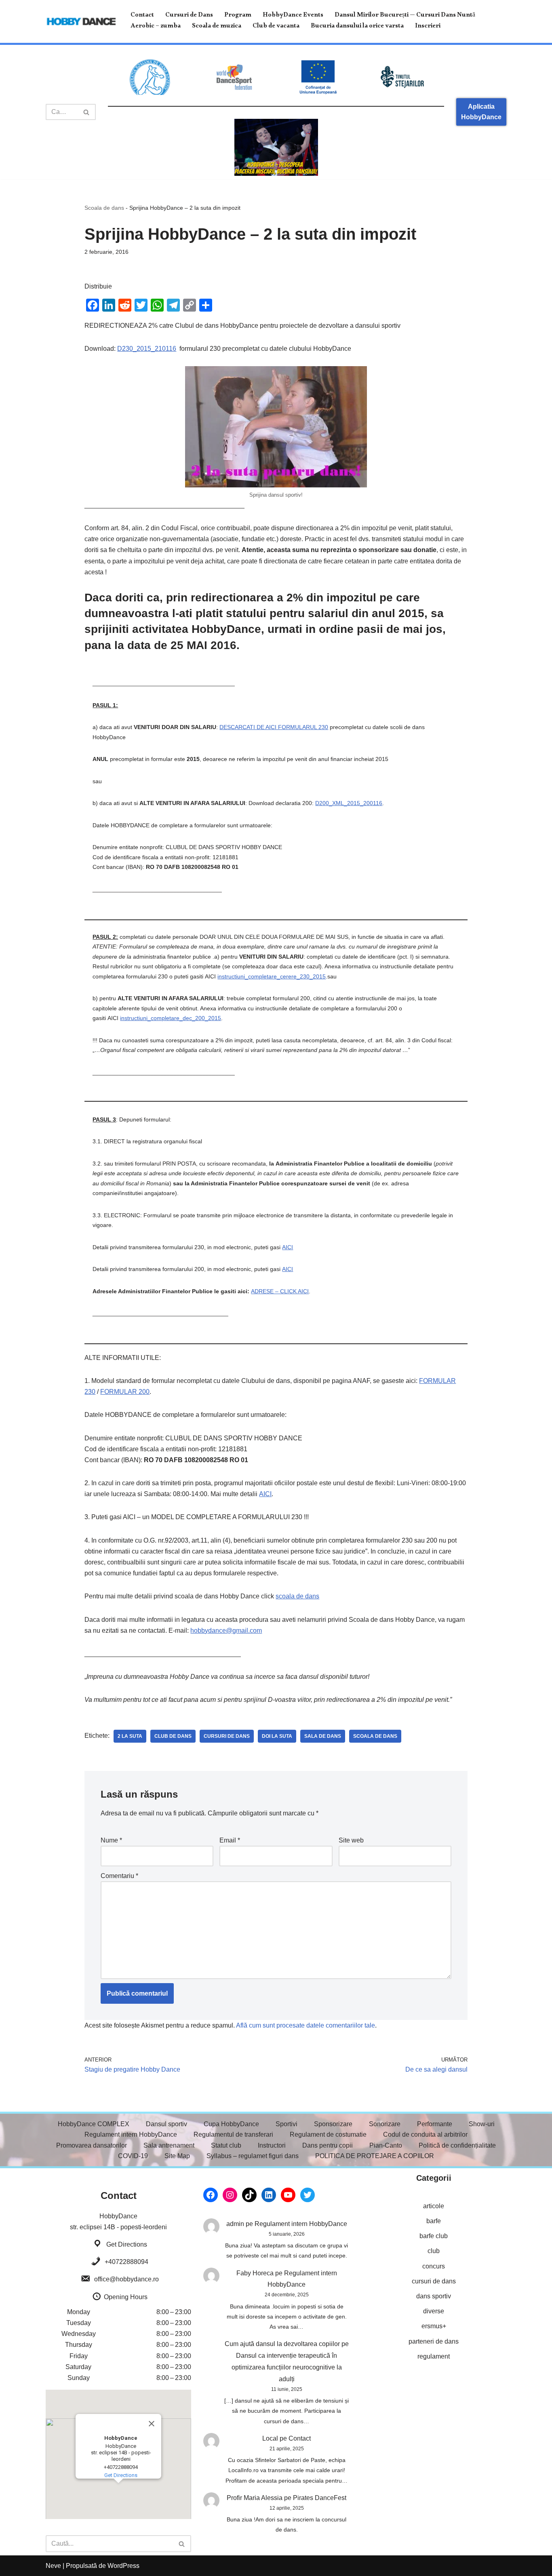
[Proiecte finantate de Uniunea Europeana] (318, 77)
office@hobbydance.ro (126, 2279)
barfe (434, 2221)
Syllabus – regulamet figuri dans (253, 2156)
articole (434, 2206)
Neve (53, 2566)
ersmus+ (434, 2326)
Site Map (177, 2156)
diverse (434, 2311)
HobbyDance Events (293, 16)
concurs (434, 2266)
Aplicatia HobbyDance (481, 112)
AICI (288, 1247)
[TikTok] (249, 2195)
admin (235, 2224)
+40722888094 (126, 2262)
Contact (142, 16)
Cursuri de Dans (189, 16)
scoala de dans (297, 1596)
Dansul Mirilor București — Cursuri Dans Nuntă (405, 16)
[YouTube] (288, 2195)
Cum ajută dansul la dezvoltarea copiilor (282, 2344)
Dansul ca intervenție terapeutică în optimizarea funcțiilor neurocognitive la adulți (287, 2367)
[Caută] (87, 112)
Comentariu (119, 1876)
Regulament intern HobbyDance (131, 2134)
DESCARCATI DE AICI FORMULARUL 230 (274, 727)
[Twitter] (308, 2195)
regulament (434, 2356)
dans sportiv (434, 2296)
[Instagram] (230, 2195)
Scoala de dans (104, 208)
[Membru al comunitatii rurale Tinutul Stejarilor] (402, 77)
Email (230, 1840)
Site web (351, 1840)
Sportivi (287, 2124)
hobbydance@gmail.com (226, 1631)
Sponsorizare (333, 2124)
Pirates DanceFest (320, 2498)
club (434, 2251)
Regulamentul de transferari (233, 2134)
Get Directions (127, 2244)
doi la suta (277, 1736)
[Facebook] (211, 2195)
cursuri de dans (227, 1736)
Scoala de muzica (217, 27)
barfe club (434, 2236)
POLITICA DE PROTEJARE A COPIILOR (375, 2156)
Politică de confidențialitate (457, 2145)
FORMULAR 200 (125, 1392)
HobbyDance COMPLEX (94, 2124)
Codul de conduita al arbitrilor (425, 2134)
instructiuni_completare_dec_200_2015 (171, 1018)
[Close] (152, 2424)
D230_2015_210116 (147, 349)
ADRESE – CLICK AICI (280, 1291)
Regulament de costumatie (328, 2134)
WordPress (123, 2566)
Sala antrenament (169, 2145)
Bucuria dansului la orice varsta (357, 27)
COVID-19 (133, 2156)
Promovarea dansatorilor (92, 2145)
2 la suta (130, 1736)
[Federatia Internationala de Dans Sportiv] (234, 77)
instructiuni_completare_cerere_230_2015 (272, 976)
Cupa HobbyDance (231, 2124)
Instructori (272, 2145)
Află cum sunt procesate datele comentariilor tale (305, 2025)
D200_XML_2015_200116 (349, 803)
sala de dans (323, 1736)
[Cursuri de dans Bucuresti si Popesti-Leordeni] (276, 147)
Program (238, 16)
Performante (435, 2124)
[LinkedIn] (269, 2195)
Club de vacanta (276, 27)
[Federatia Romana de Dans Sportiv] (150, 77)
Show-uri (482, 2124)
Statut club (226, 2145)
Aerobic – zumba (156, 27)
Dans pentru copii (328, 2145)
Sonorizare (385, 2124)
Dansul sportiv (166, 2124)
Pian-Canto (386, 2145)
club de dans (173, 1736)
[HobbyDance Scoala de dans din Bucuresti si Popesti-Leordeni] (81, 21)
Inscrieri (428, 27)
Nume (111, 1840)
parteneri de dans (434, 2341)
